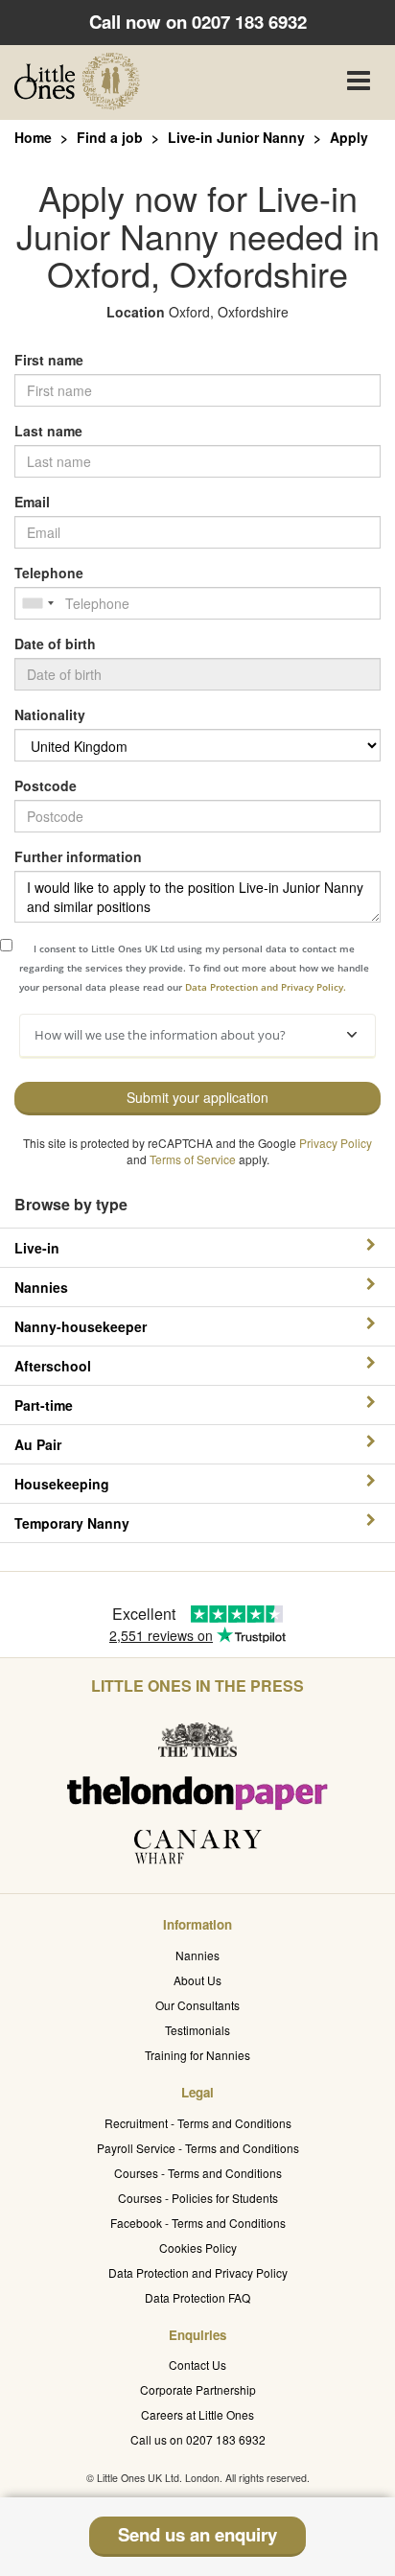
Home (33, 137)
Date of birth (55, 644)
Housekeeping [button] (62, 1484)
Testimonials (197, 2030)
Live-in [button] (37, 1248)
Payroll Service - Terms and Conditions (198, 2148)
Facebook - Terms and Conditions (198, 2223)
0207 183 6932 (249, 22)
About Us (197, 1980)
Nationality (50, 714)
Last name (48, 431)
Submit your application (197, 1097)
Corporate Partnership (198, 2389)
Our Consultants (197, 2005)
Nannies (197, 1955)
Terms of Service (193, 1159)
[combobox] (37, 603)
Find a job (110, 137)
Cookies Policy (198, 2248)
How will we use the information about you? (160, 1035)
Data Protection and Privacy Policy (198, 2272)
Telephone (49, 573)
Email (32, 502)
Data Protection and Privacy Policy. (266, 987)
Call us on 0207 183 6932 (198, 2439)
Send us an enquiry (197, 2534)
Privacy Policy (336, 1143)
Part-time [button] (44, 1405)
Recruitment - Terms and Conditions (198, 2123)
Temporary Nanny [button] (72, 1523)
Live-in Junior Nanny (236, 137)
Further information (78, 856)
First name (49, 360)
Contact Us (197, 2365)
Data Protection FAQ (197, 2297)
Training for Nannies (197, 2055)
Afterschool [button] (53, 1366)
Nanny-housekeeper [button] (81, 1326)
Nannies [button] (41, 1287)
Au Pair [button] (38, 1444)
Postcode (46, 785)
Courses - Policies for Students (198, 2198)
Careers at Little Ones (197, 2414)
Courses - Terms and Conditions (198, 2173)
